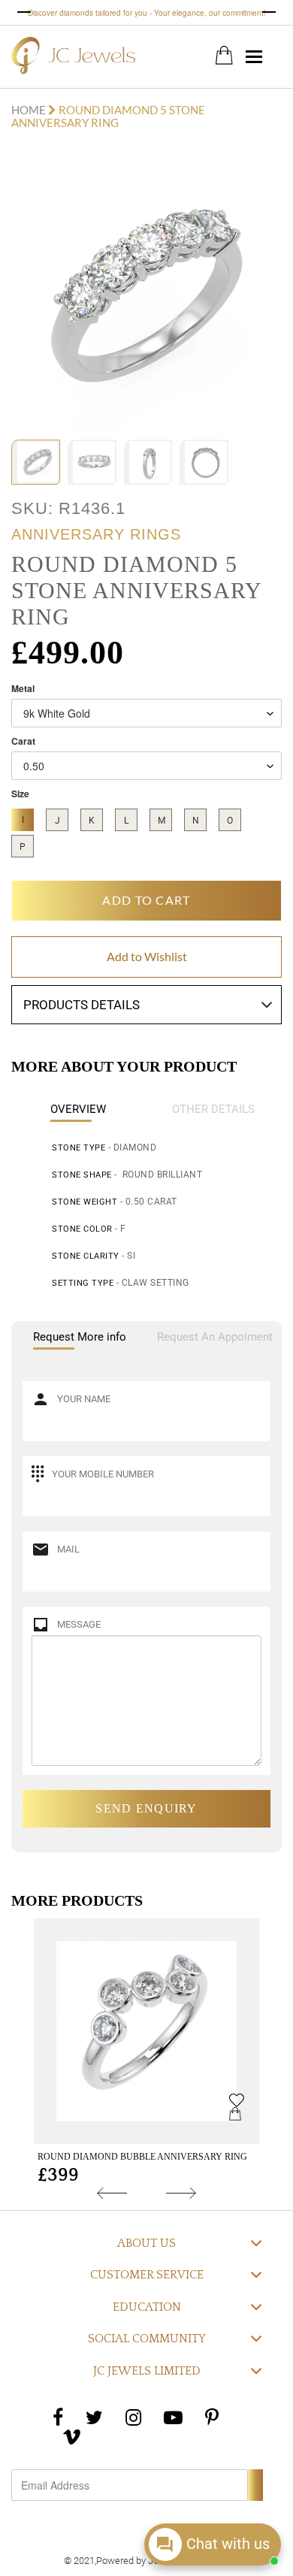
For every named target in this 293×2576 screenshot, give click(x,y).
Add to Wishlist (147, 956)
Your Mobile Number (103, 1474)
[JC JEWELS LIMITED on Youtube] (173, 2417)
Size (20, 794)
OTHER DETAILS (213, 1109)
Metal (23, 689)
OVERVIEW (78, 1109)
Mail (68, 1549)
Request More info (80, 1337)
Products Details (82, 1005)
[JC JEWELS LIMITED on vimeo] (72, 2437)
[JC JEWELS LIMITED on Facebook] (58, 2417)
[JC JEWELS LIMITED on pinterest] (212, 2417)
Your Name (84, 1399)
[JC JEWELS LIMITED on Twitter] (94, 2417)
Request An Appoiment (215, 1337)
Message (79, 1624)
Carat (23, 741)
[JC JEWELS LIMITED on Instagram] (133, 2417)
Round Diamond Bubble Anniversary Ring (142, 2157)
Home (30, 110)
